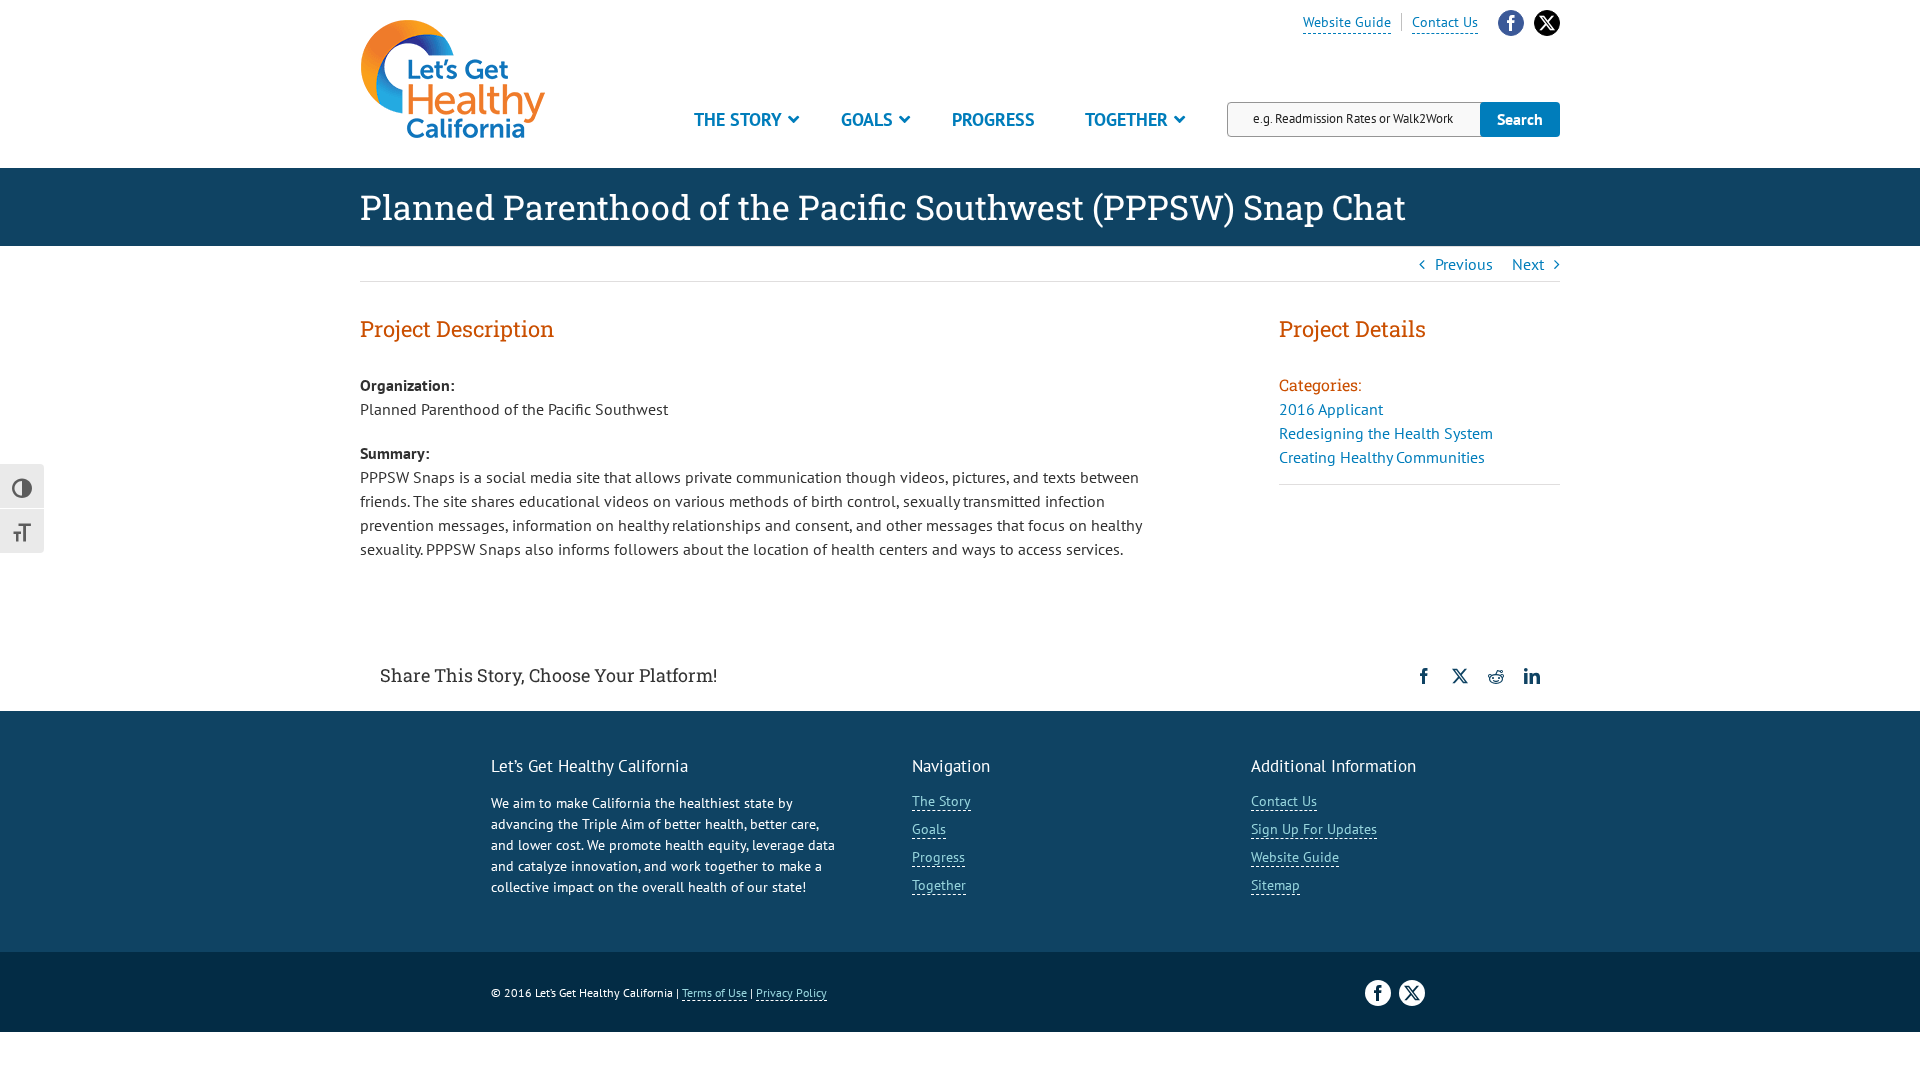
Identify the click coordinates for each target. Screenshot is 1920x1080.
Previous (1464, 264)
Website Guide (1347, 22)
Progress (938, 857)
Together (939, 885)
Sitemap (1275, 885)
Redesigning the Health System (1386, 433)
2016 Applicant (1331, 409)
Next (1528, 264)
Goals (929, 829)
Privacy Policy (791, 992)
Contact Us (1445, 22)
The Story (941, 801)
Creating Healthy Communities (1382, 457)
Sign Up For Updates (1314, 829)
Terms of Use (714, 992)
